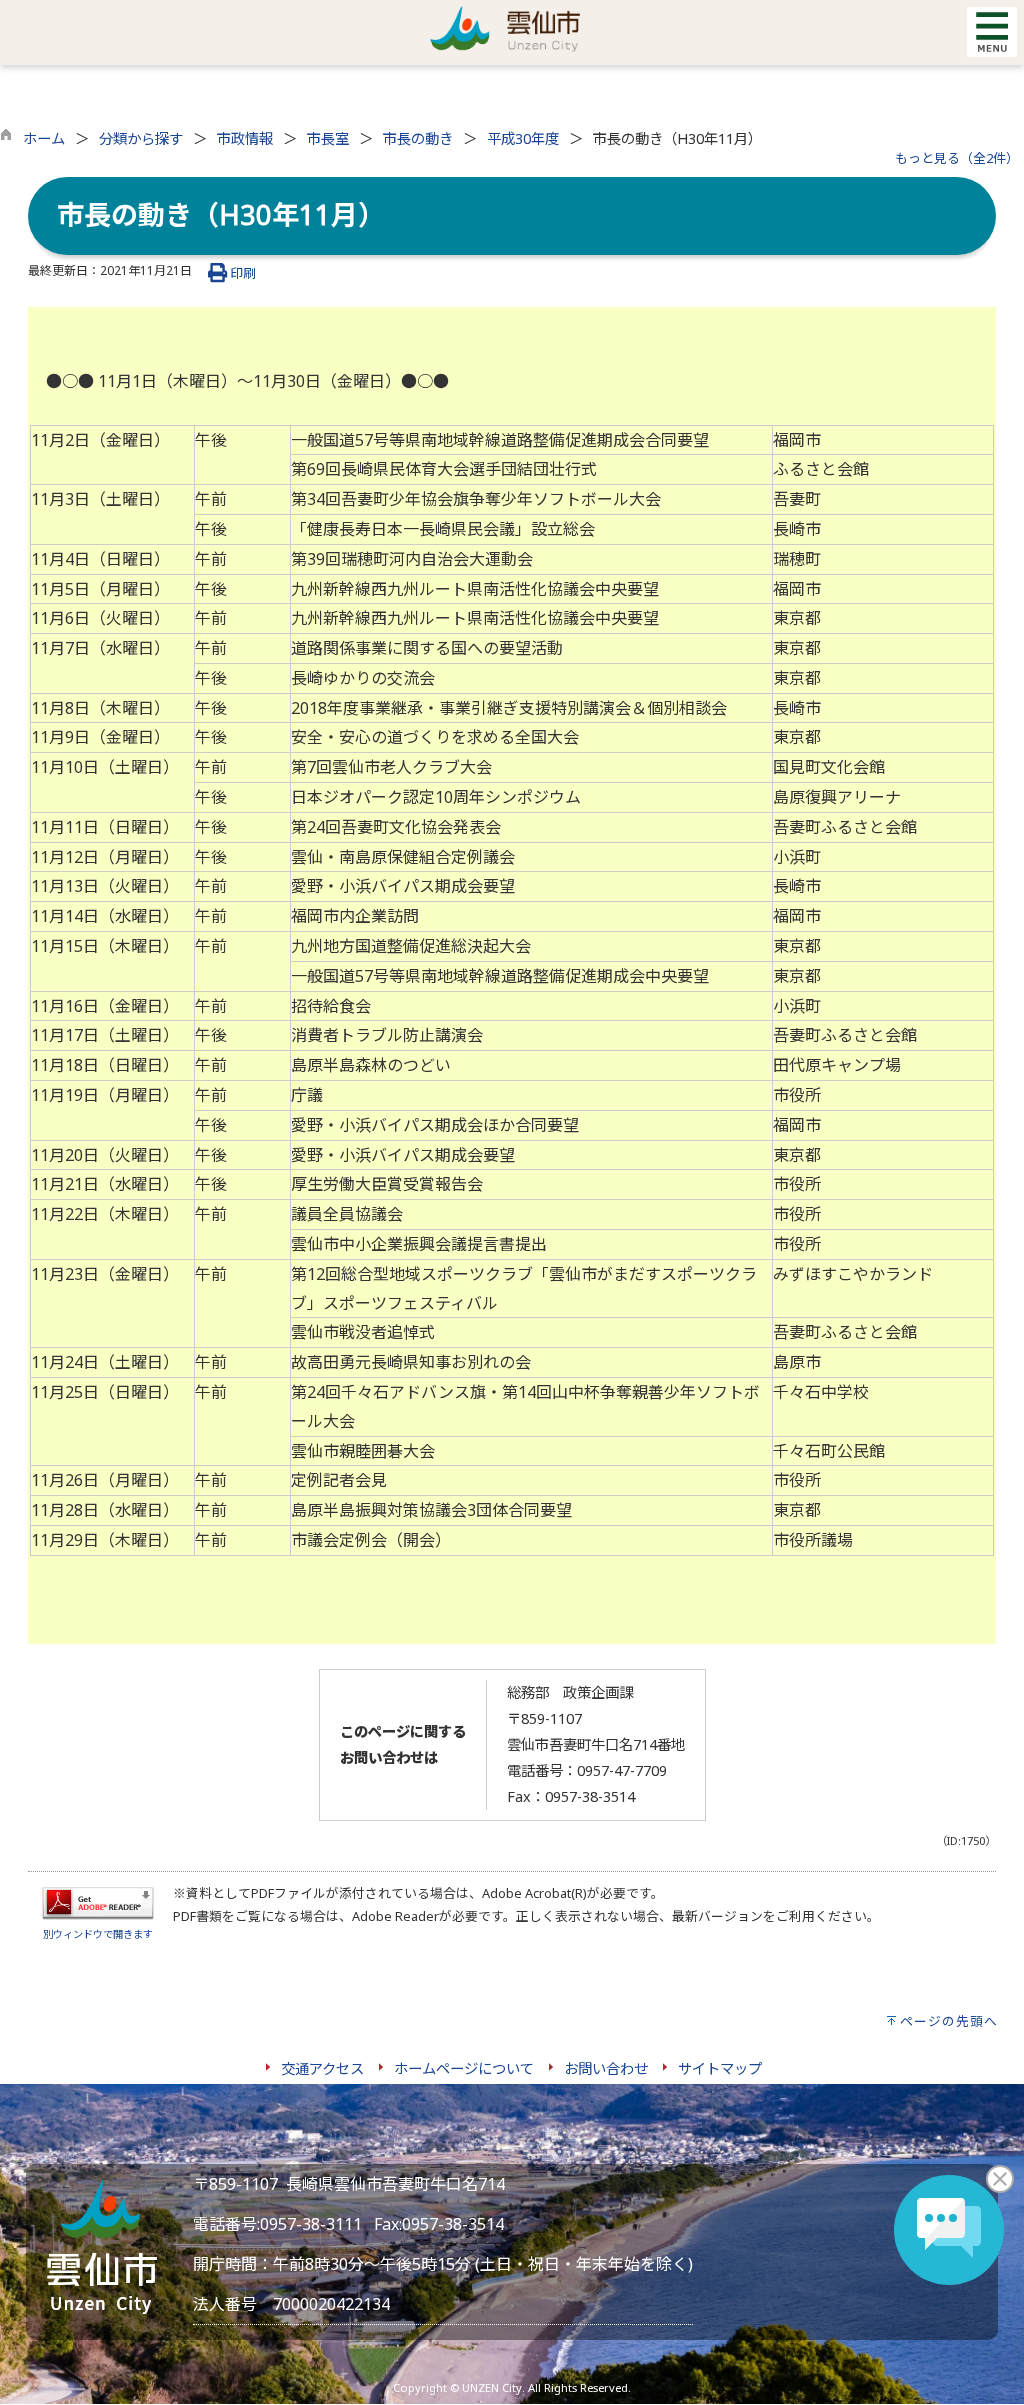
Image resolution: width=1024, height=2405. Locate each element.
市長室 (328, 138)
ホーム (44, 138)
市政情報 (245, 138)
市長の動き (418, 138)
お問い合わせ (606, 2068)
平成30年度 (523, 138)
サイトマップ (720, 2068)
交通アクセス (322, 2068)
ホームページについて (464, 2068)
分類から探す (141, 138)
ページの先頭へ (949, 2021)
